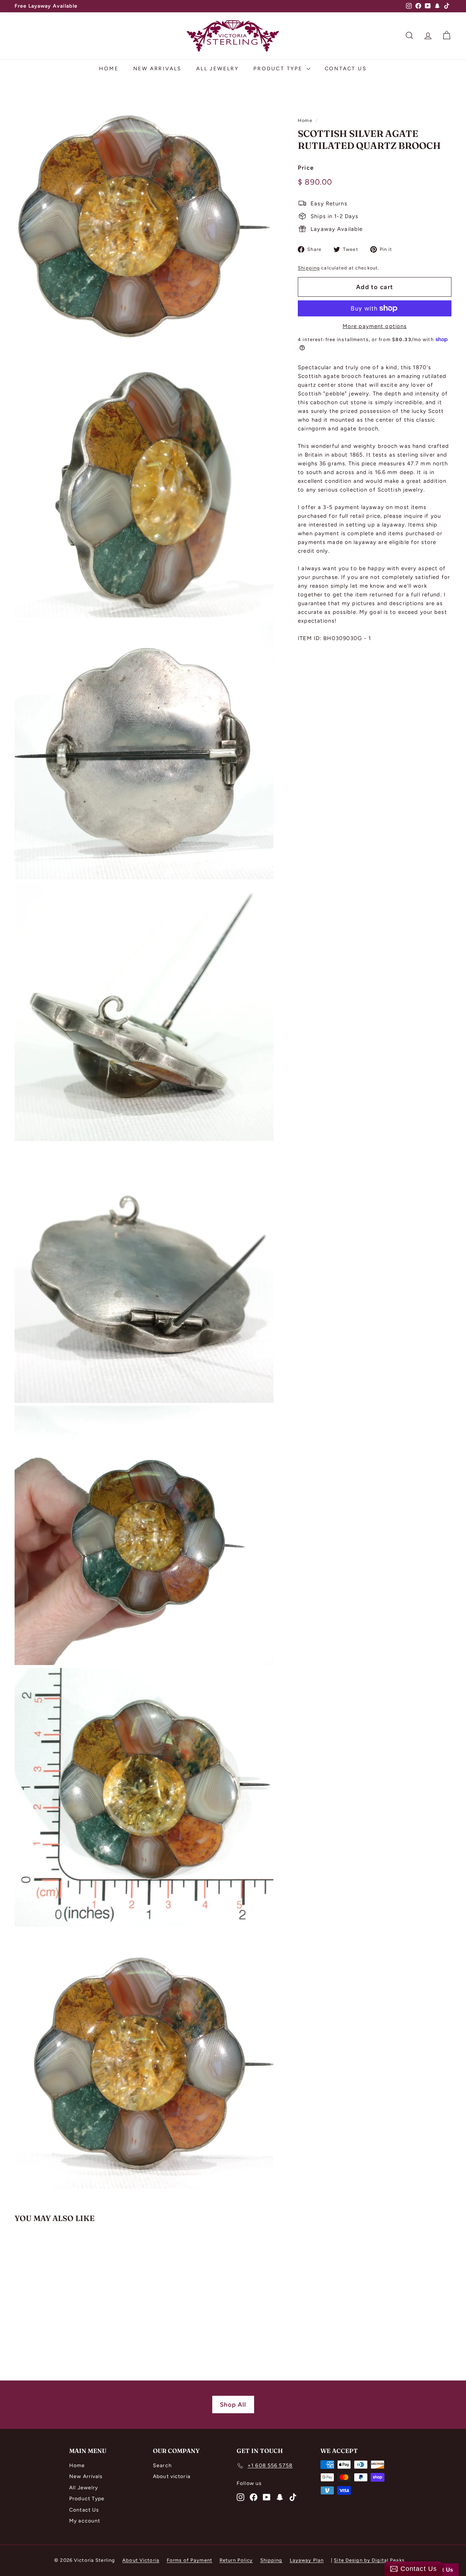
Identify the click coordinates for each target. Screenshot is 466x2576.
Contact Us (346, 69)
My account (85, 2521)
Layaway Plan (307, 2560)
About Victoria (141, 2560)
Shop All (233, 2405)
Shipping (309, 267)
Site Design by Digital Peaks (369, 2560)
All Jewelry (218, 69)
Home (109, 69)
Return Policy (236, 2560)
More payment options (375, 326)
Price (306, 167)
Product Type (279, 69)
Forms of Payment (189, 2560)
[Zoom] (144, 226)
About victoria (172, 2476)
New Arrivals (158, 69)
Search (162, 2465)
